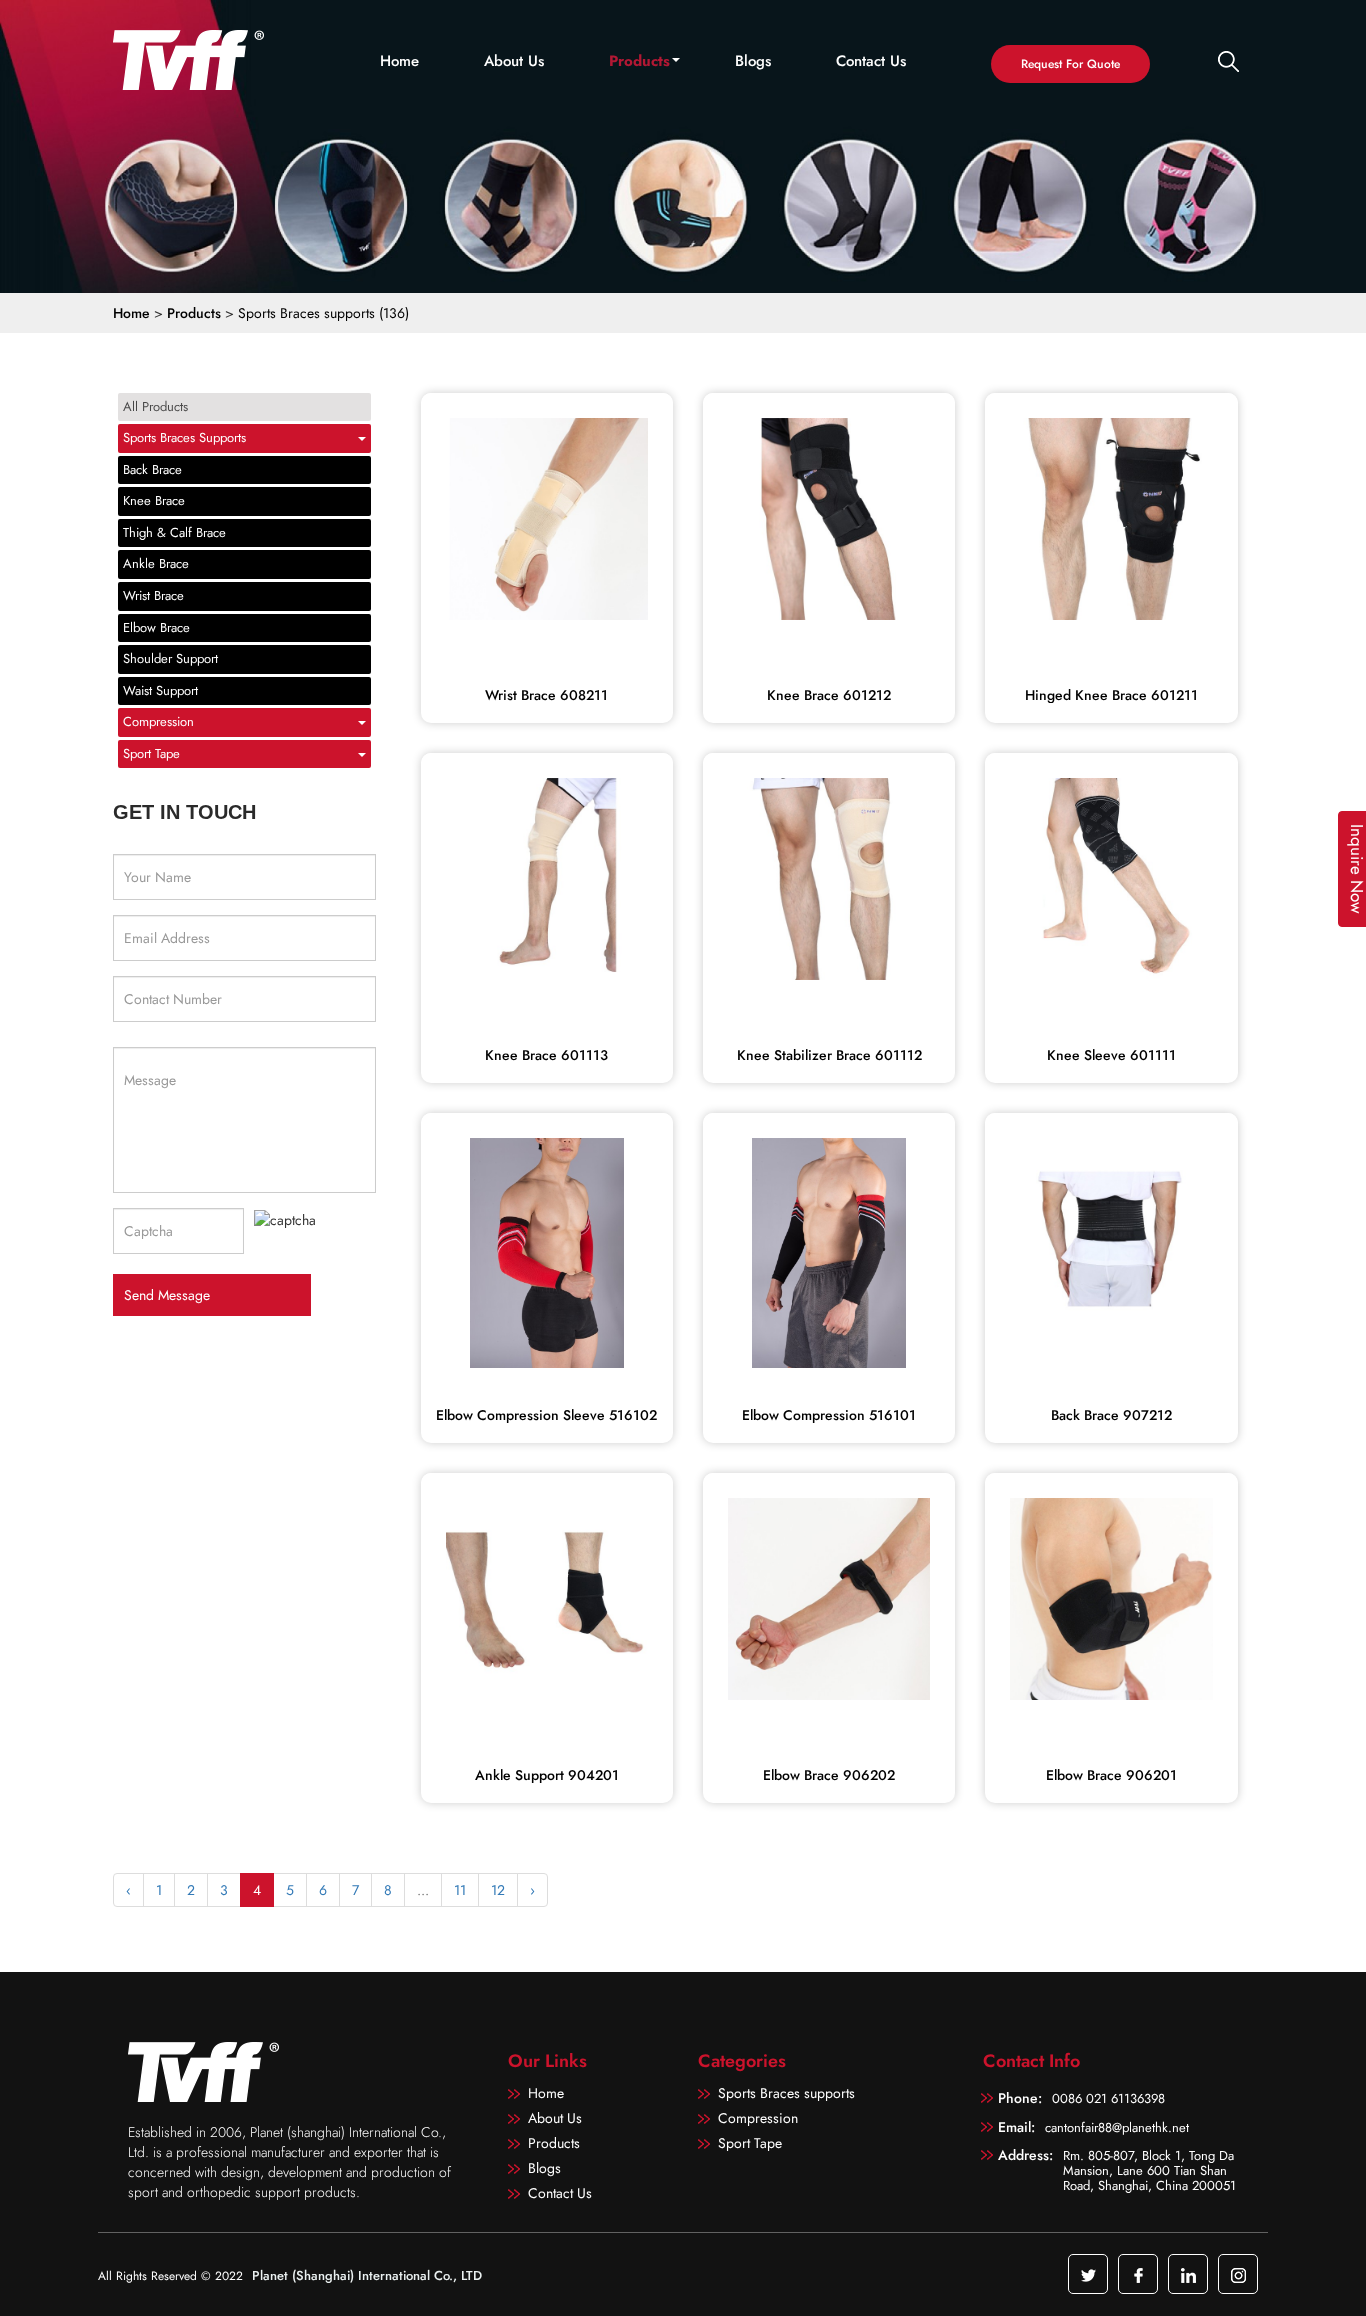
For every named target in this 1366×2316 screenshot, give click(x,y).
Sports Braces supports (184, 437)
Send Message (167, 1295)
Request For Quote (1070, 64)
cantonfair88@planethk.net (1117, 2127)
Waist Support (160, 690)
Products (639, 61)
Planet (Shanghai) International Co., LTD (367, 2275)
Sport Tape (151, 753)
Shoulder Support (170, 658)
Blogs (753, 61)
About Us (514, 61)
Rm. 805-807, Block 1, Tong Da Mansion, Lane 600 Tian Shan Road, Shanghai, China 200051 (1149, 2169)
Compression (158, 721)
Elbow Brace (156, 627)
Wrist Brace (153, 595)
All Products (155, 406)
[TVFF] (195, 60)
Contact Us (871, 61)
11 (460, 1890)
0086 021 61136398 (1108, 2098)
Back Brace (152, 469)
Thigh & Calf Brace (174, 532)
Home (399, 61)
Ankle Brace (156, 563)
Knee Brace (154, 500)
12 (498, 1890)
